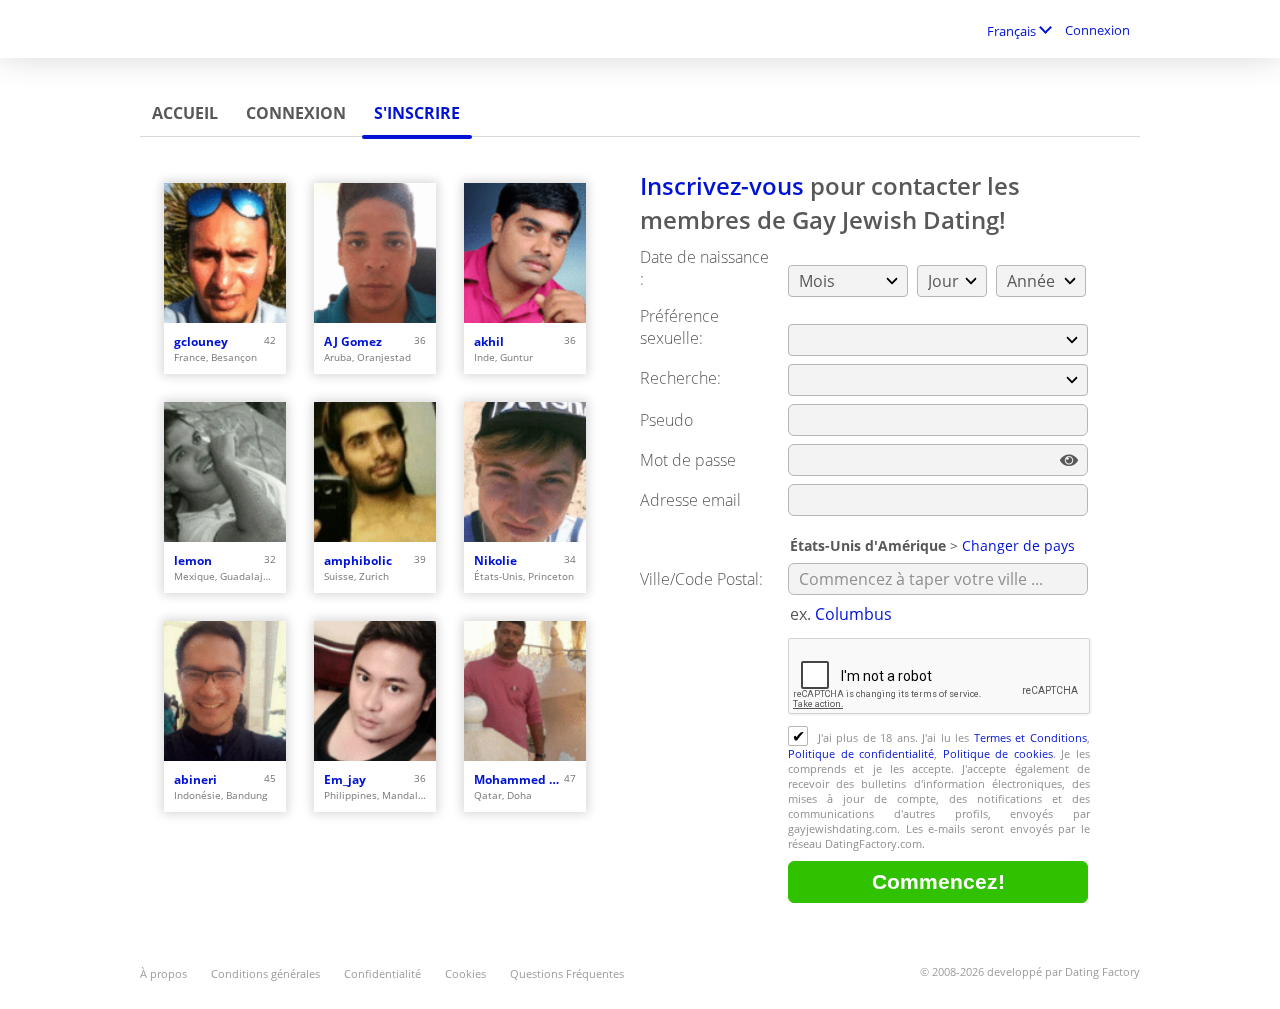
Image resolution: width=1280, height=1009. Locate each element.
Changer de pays (1018, 545)
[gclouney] (225, 253)
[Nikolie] (525, 472)
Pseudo (666, 420)
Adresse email (690, 500)
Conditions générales (265, 973)
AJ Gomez (353, 341)
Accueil (185, 113)
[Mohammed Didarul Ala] (525, 691)
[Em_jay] (375, 691)
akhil (489, 341)
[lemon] (225, 472)
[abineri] (225, 691)
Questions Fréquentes (567, 973)
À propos (163, 973)
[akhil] (525, 253)
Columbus (853, 614)
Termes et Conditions (1030, 737)
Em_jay (345, 779)
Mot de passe (688, 460)
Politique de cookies (998, 753)
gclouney (201, 341)
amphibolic (358, 560)
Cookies (465, 973)
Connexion (1097, 30)
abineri (195, 779)
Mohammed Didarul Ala (519, 779)
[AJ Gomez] (375, 253)
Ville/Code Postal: (701, 579)
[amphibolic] (375, 472)
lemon (193, 560)
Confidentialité (382, 973)
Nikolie (495, 560)
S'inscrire (417, 113)
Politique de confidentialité (861, 753)
